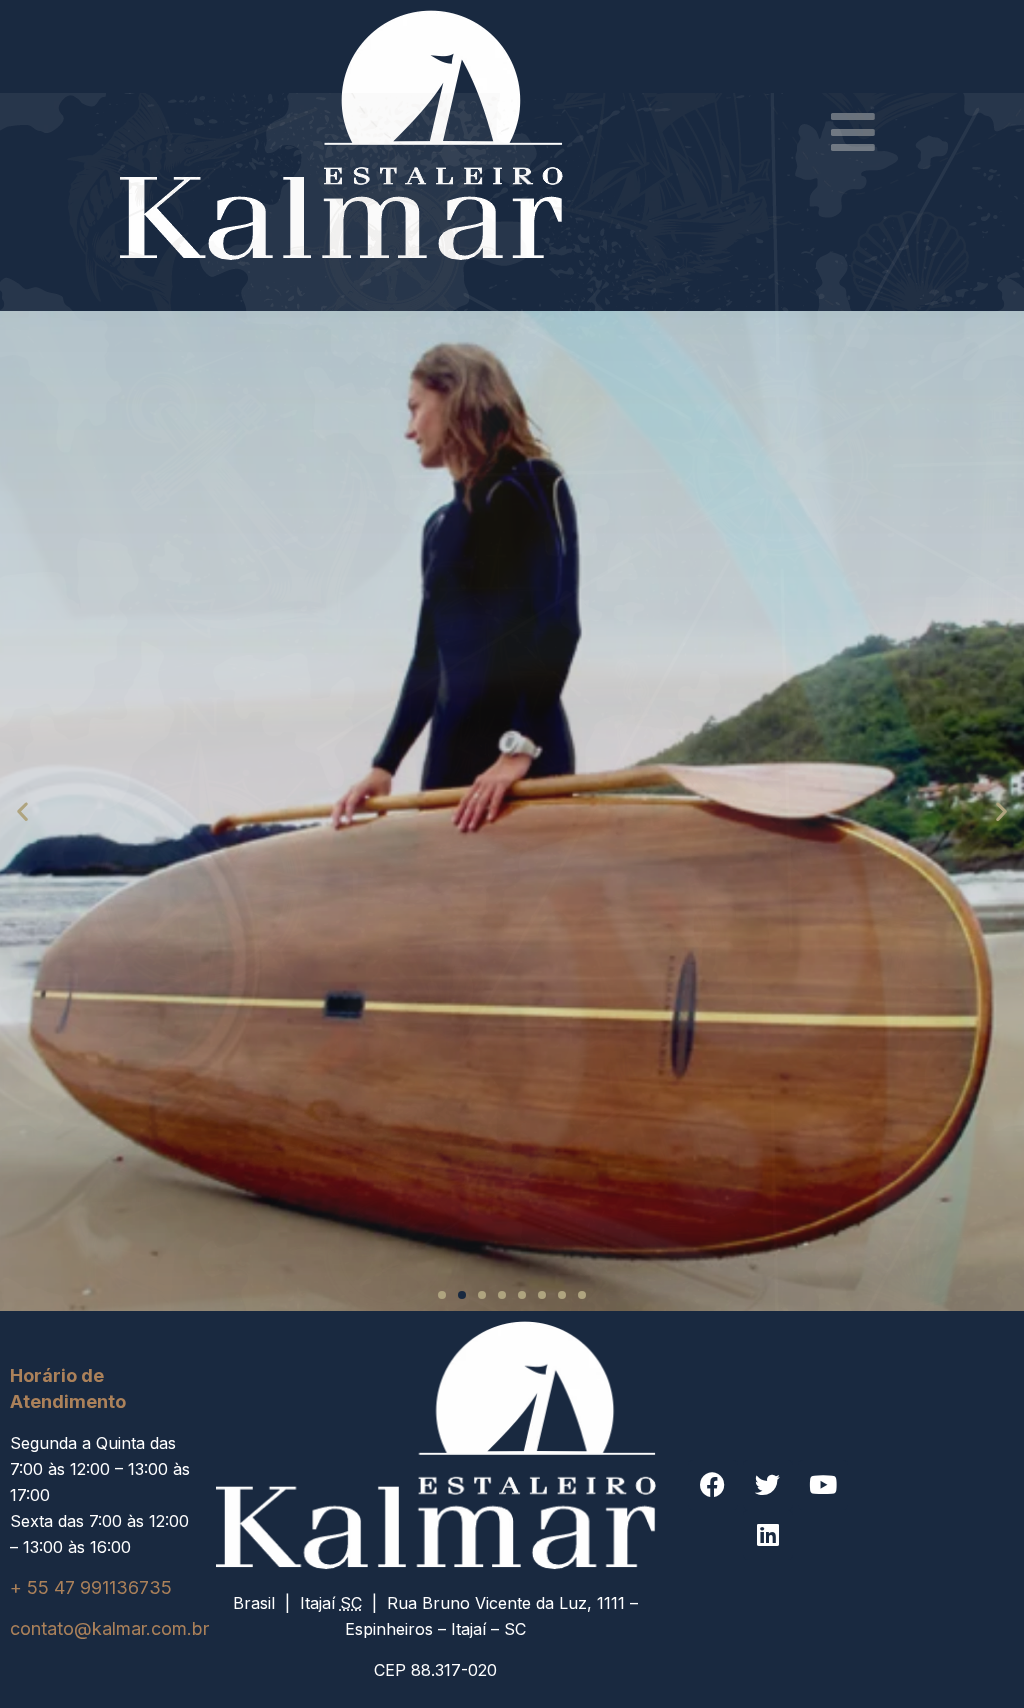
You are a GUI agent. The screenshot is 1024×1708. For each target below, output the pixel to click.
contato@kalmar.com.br (109, 1628)
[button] (22, 811)
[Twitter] (768, 1485)
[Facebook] (713, 1485)
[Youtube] (823, 1485)
